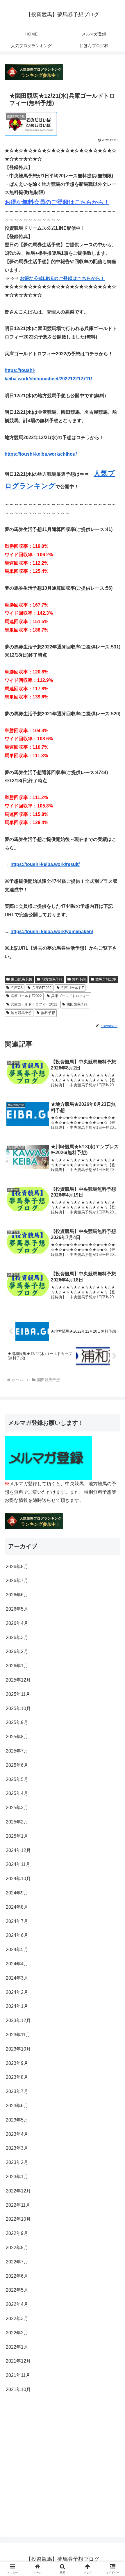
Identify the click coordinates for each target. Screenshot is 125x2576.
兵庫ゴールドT (72, 988)
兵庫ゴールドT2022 (26, 996)
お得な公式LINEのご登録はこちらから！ (62, 278)
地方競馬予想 (52, 979)
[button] (113, 1434)
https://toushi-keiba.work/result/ (45, 864)
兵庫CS (17, 988)
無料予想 (79, 979)
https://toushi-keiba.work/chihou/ (41, 454)
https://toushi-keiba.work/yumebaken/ (52, 932)
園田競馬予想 (22, 979)
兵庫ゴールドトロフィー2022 (34, 1004)
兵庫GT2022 (42, 988)
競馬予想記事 (106, 979)
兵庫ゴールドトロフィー (70, 996)
